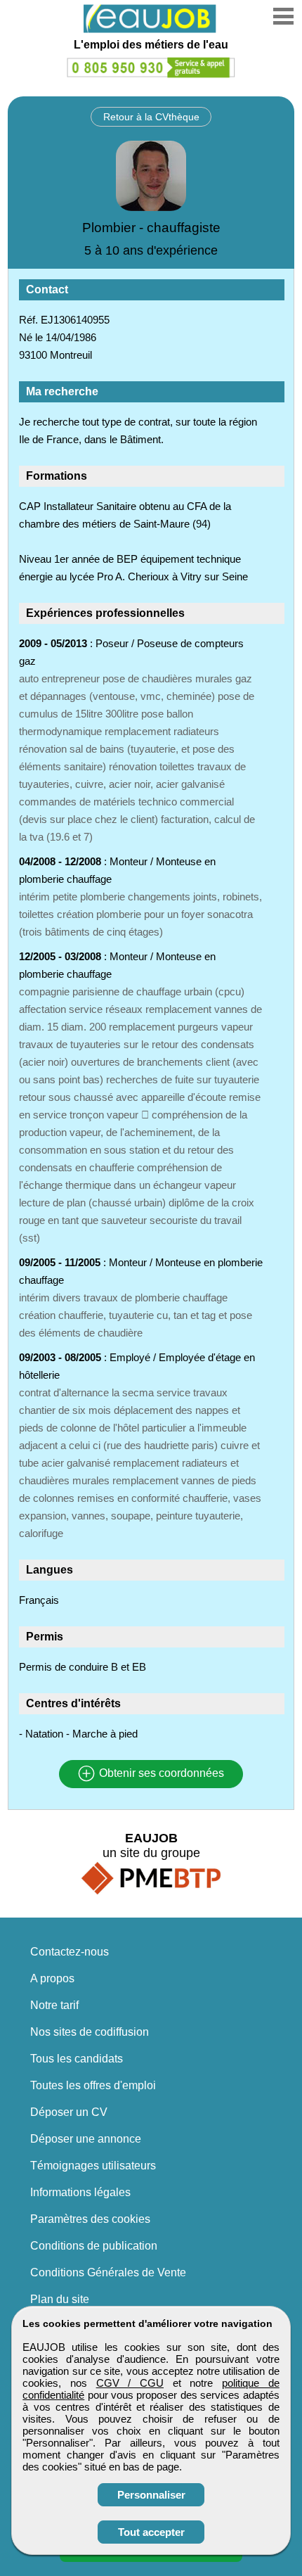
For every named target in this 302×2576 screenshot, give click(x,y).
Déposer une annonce (86, 2139)
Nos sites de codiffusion (90, 2032)
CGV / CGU (130, 2383)
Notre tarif (54, 2005)
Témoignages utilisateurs (93, 2166)
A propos (52, 1978)
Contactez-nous (70, 1952)
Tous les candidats (77, 2059)
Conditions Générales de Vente (108, 2272)
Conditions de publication (94, 2246)
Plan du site (60, 2299)
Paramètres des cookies (90, 2219)
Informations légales (80, 2192)
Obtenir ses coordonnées (160, 1774)
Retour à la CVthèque (151, 117)
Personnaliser (151, 2495)
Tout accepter (151, 2532)
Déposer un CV (69, 2112)
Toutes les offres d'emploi (93, 2085)
